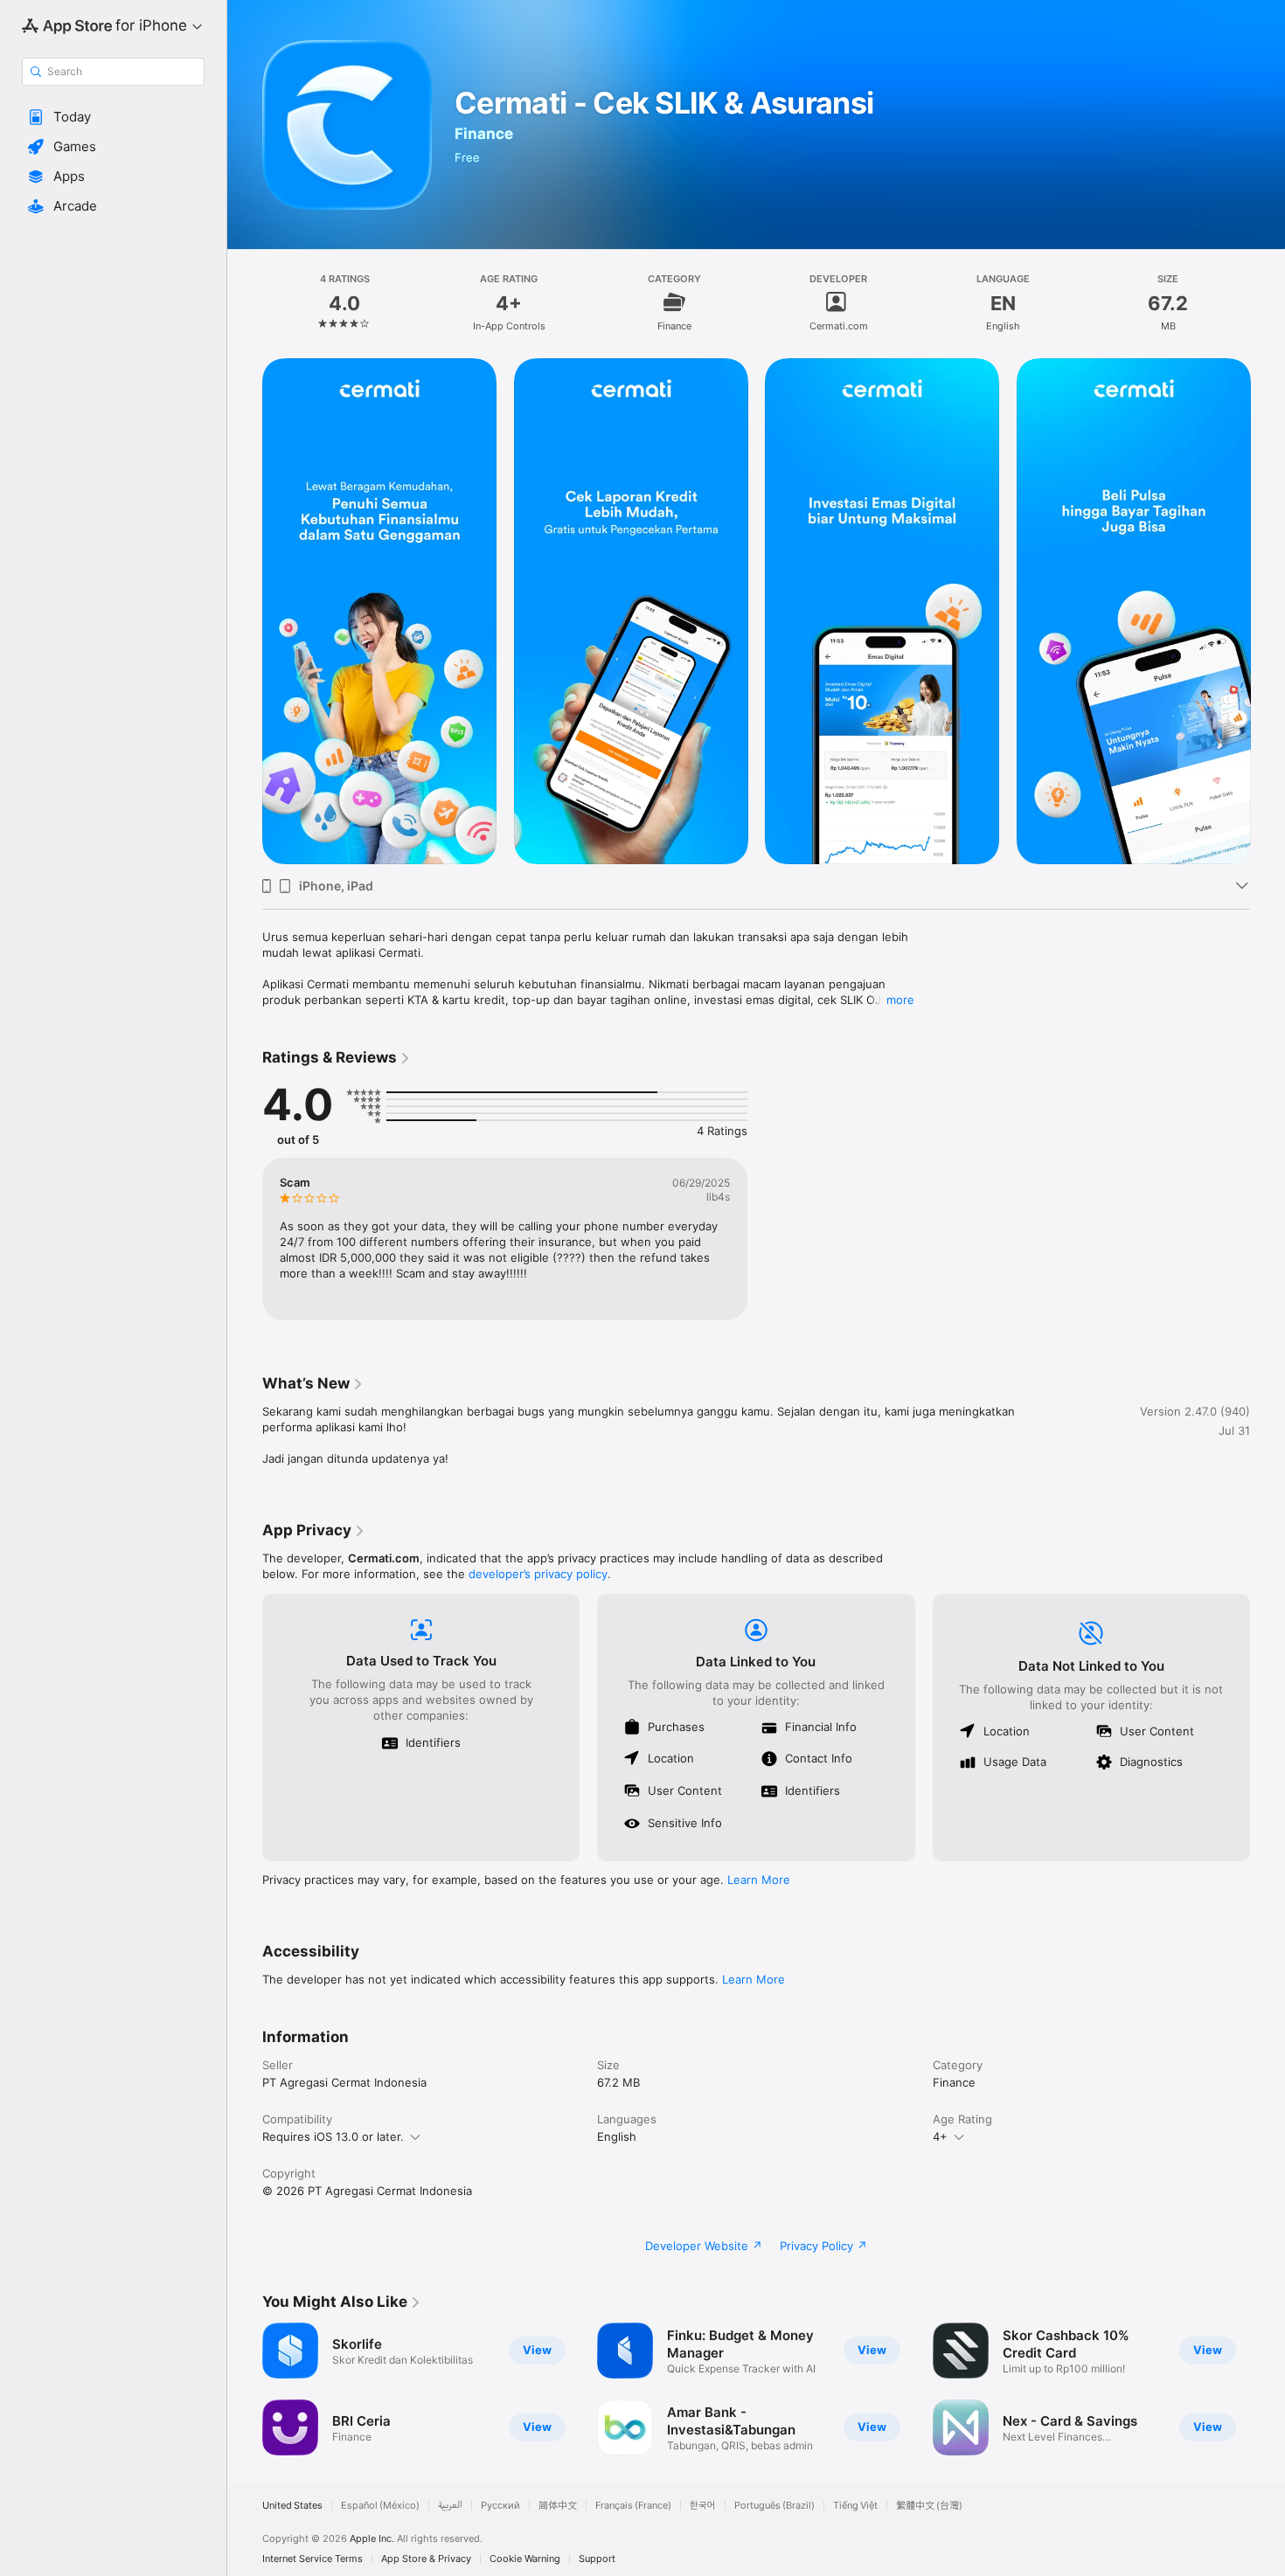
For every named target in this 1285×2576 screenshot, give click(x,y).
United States (292, 2506)
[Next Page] (1268, 612)
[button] (113, 117)
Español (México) (380, 2506)
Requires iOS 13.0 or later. (333, 2136)
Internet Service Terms (313, 2559)
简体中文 (558, 2506)
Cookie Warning (525, 2559)
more (900, 1000)
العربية (450, 2506)
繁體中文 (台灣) (929, 2506)
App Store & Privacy (426, 2559)
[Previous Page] (245, 612)
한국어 (703, 2506)
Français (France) (633, 2506)
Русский (500, 2506)
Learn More (759, 1880)
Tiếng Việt (855, 2506)
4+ (940, 2136)
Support (597, 2559)
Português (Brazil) (774, 2506)
